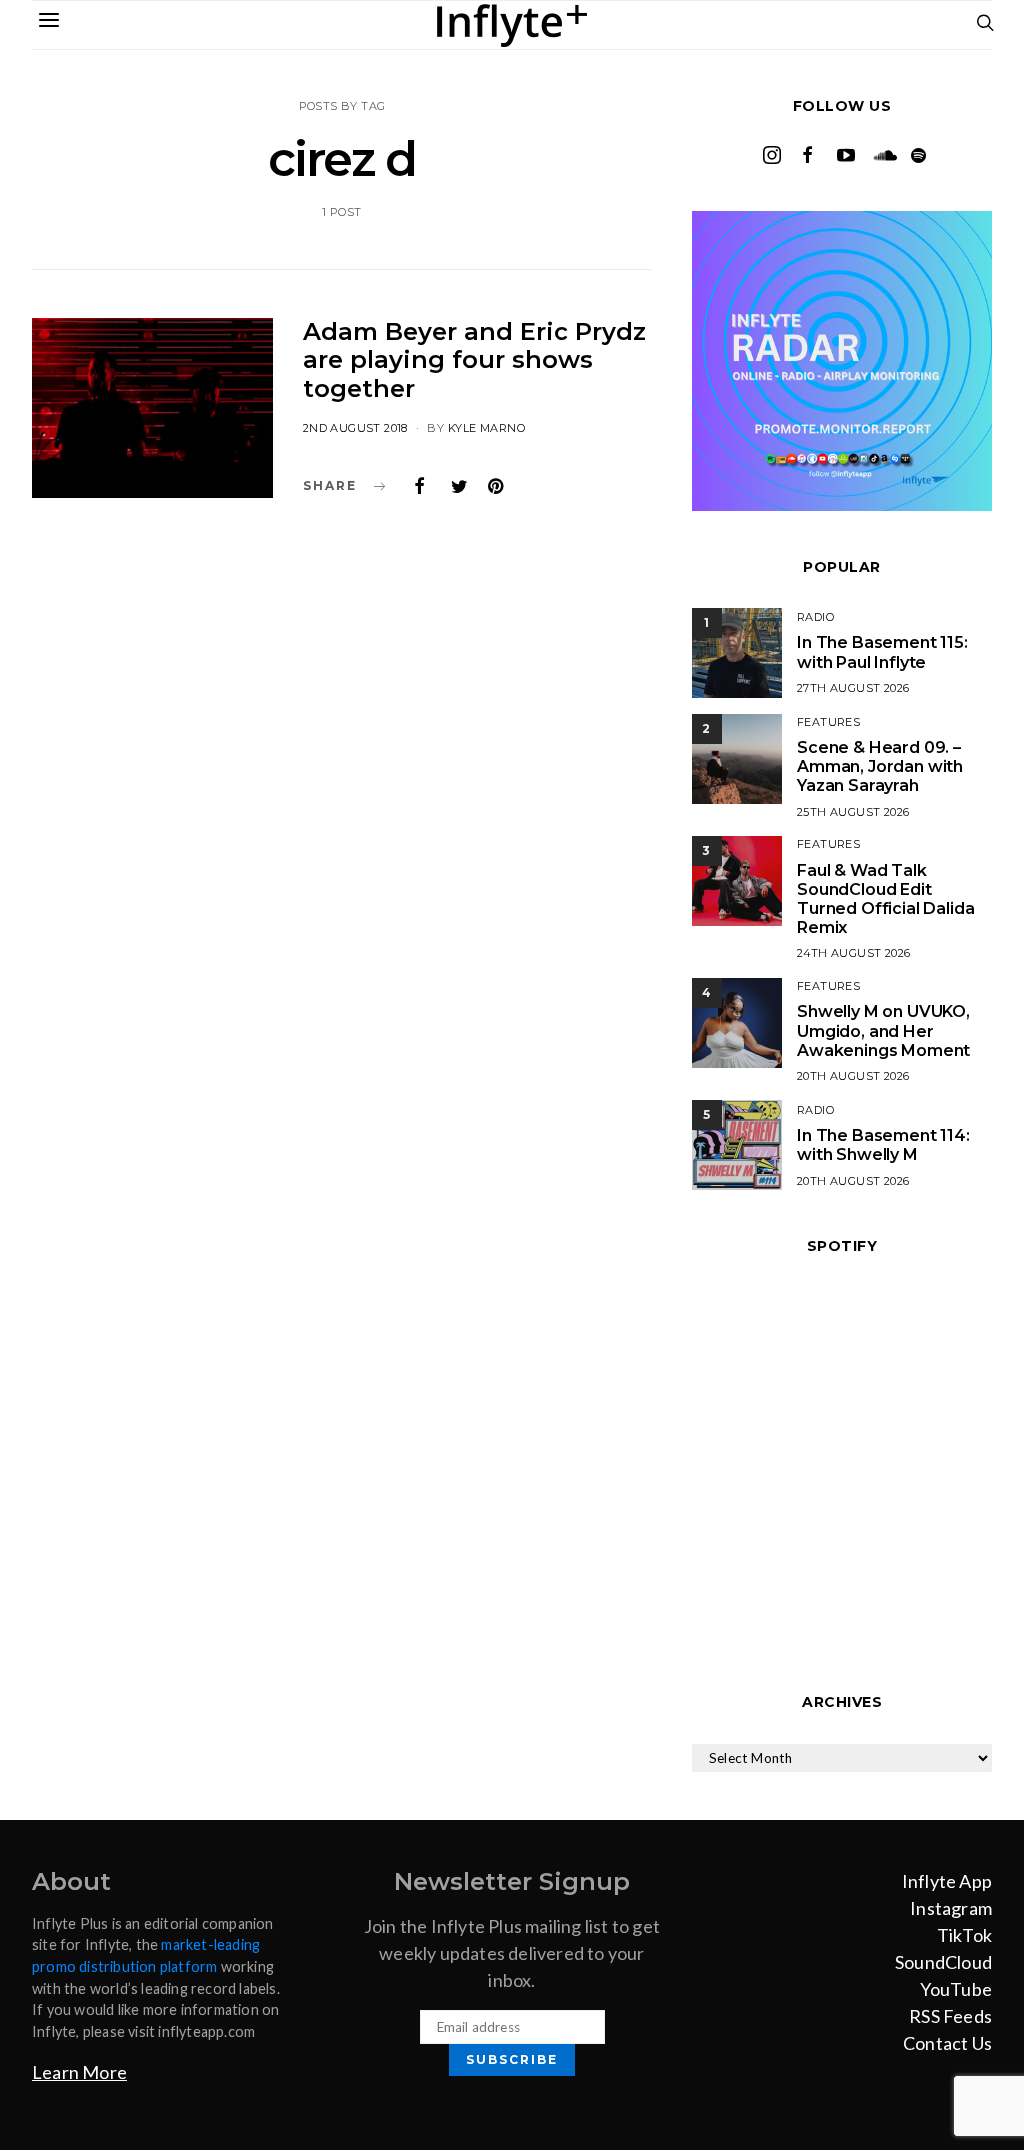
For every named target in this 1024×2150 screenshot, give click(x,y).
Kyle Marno (486, 428)
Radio (815, 617)
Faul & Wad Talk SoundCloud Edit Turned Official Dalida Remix (885, 899)
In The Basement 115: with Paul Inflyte (882, 652)
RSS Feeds (950, 2016)
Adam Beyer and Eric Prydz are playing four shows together (474, 360)
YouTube (956, 1989)
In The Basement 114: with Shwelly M (883, 1145)
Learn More (79, 2072)
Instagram (951, 1908)
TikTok (964, 1935)
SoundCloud (943, 1962)
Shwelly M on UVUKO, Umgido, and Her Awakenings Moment (883, 1030)
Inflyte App (947, 1881)
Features (828, 722)
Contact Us (947, 2043)
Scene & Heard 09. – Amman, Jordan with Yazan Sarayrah (880, 766)
